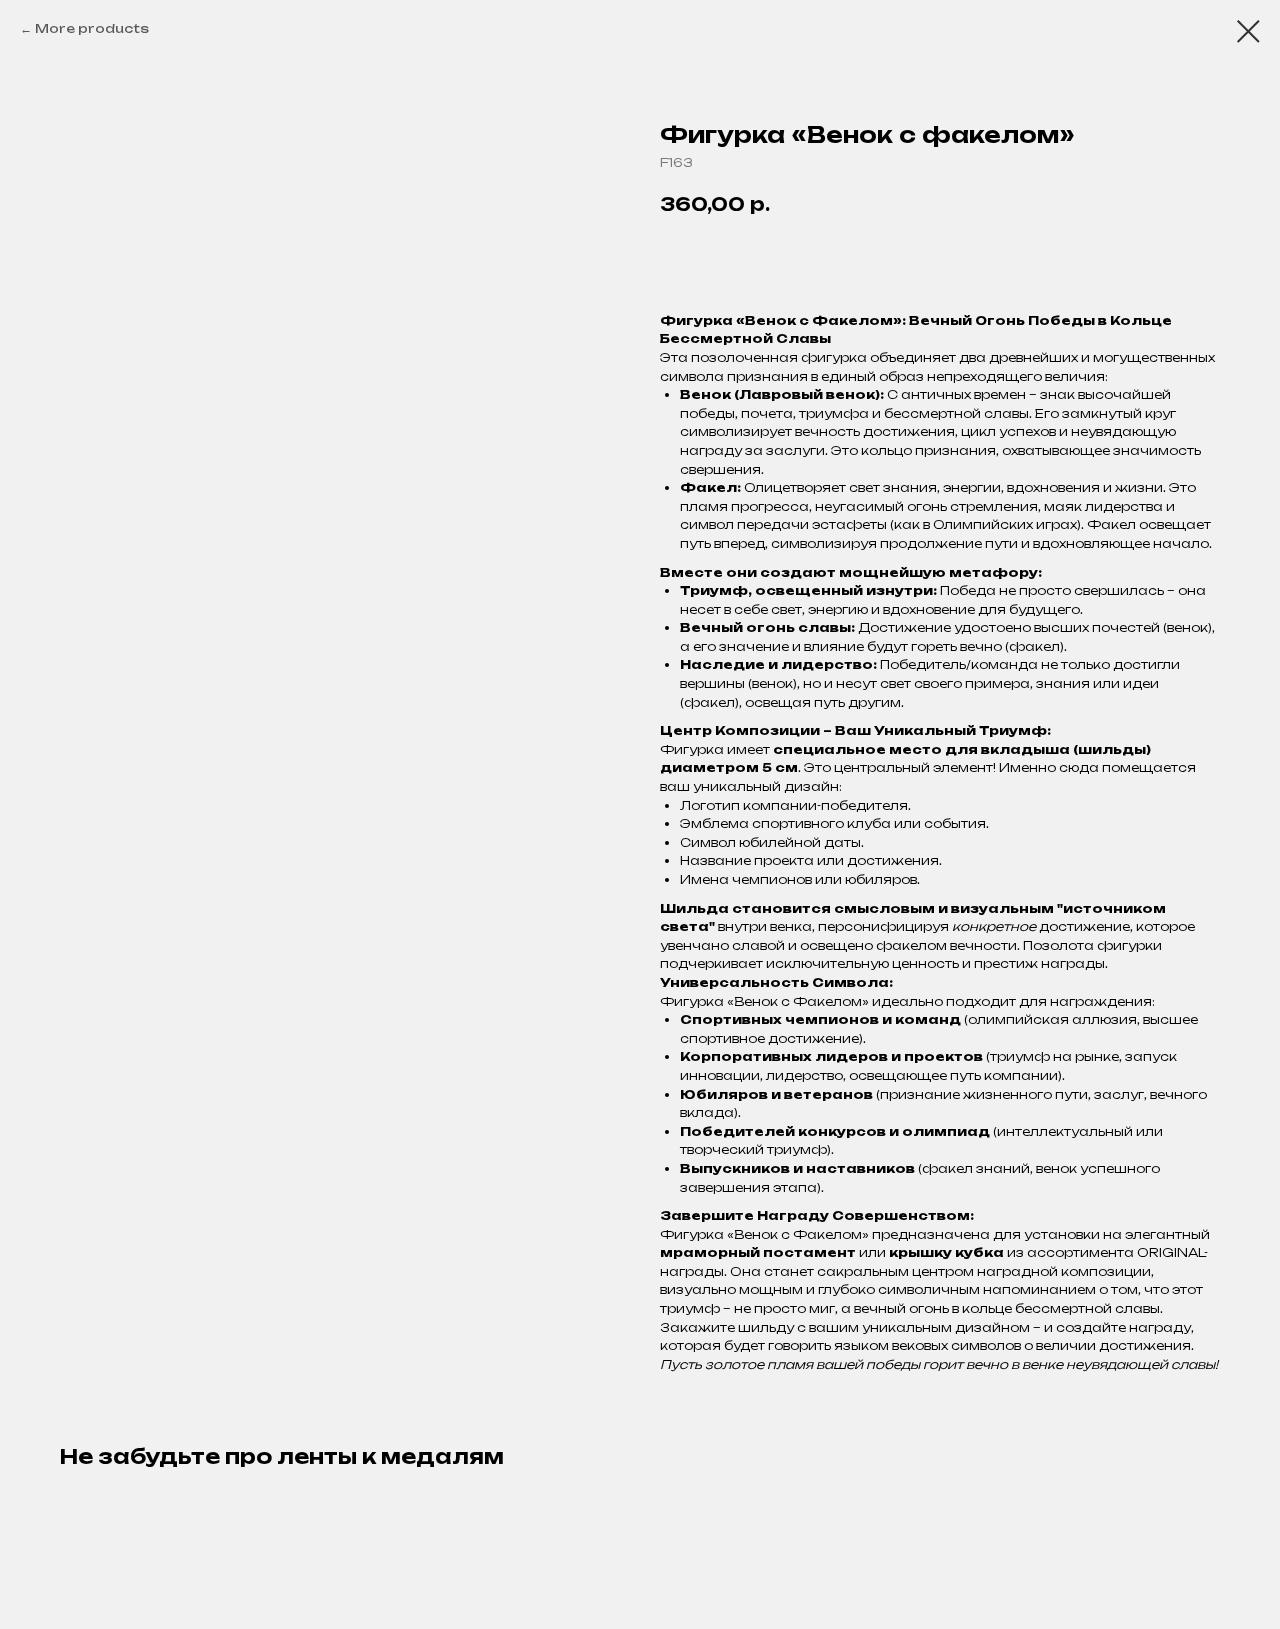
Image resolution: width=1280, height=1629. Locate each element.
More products (92, 28)
